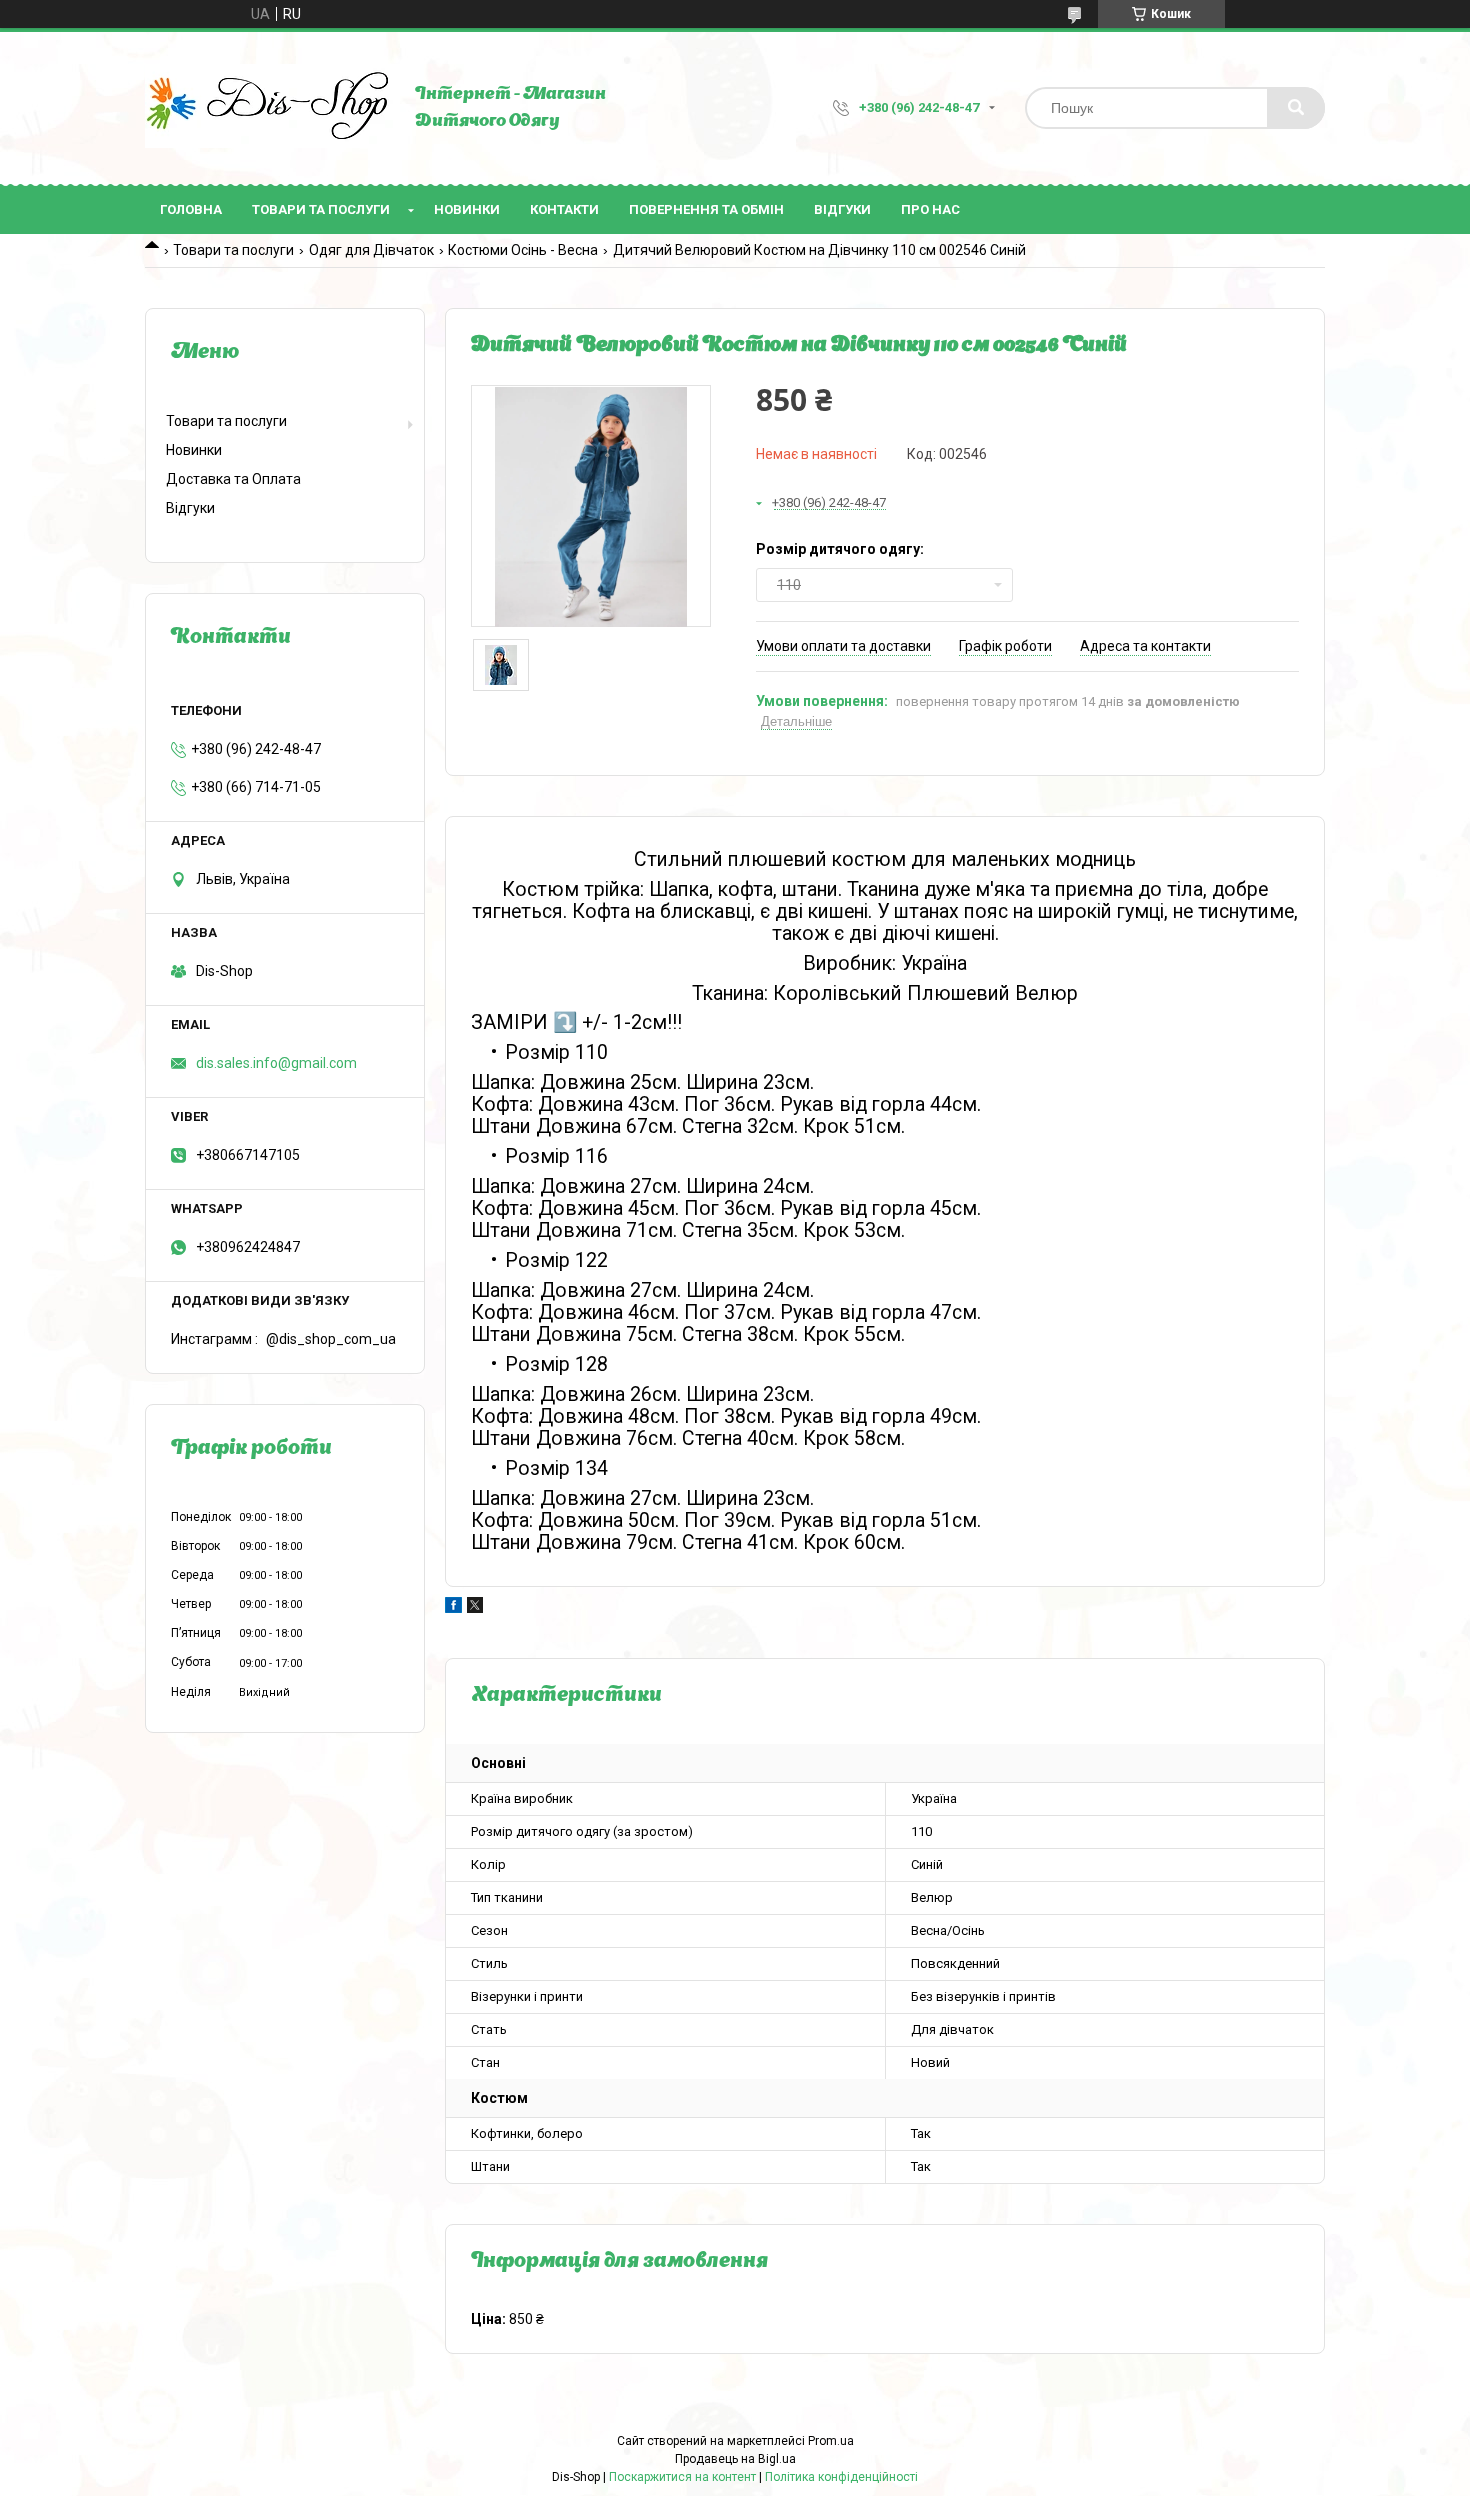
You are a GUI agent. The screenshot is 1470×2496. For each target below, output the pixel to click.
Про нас (930, 209)
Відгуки (842, 209)
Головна (191, 209)
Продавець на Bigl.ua (735, 2459)
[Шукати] (1296, 108)
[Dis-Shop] (270, 108)
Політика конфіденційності (841, 2477)
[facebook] (453, 1608)
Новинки (467, 209)
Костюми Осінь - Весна (523, 250)
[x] (475, 1608)
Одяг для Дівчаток (371, 250)
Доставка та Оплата (233, 479)
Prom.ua (831, 2441)
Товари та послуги (321, 209)
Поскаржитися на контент (682, 2477)
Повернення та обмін (706, 209)
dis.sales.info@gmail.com (276, 1063)
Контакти (564, 209)
